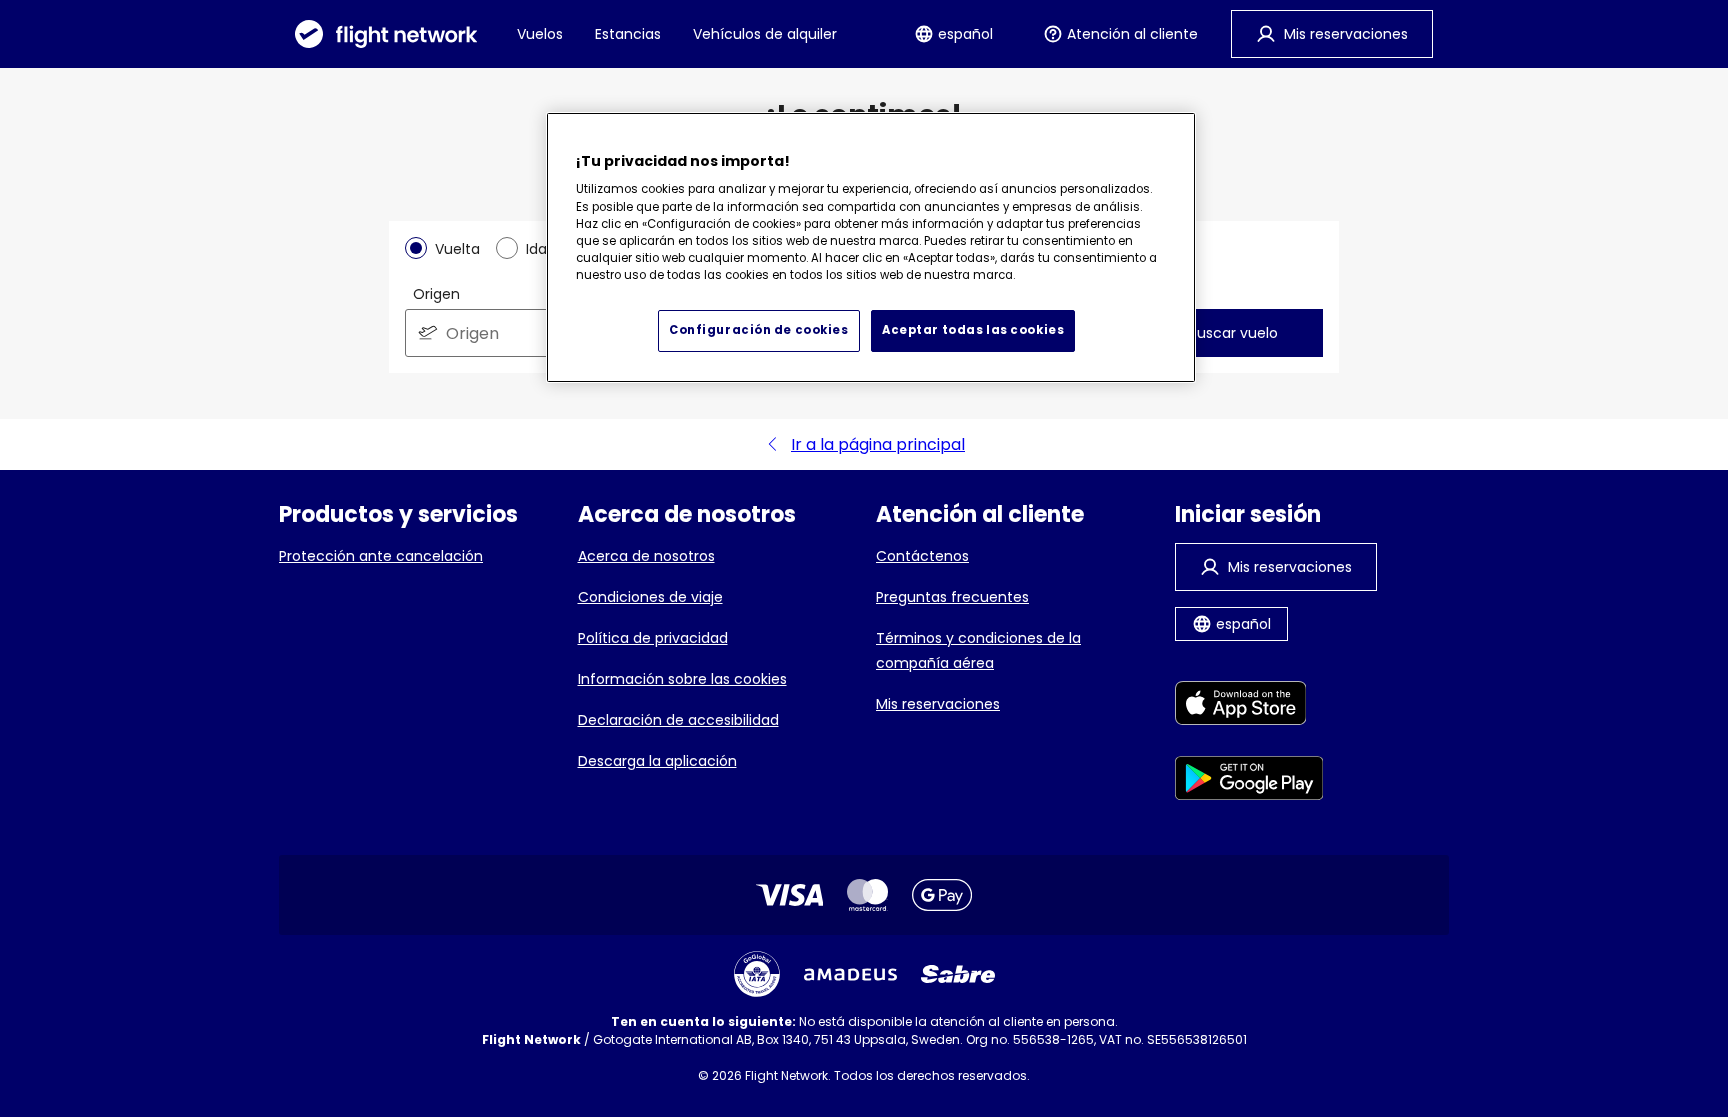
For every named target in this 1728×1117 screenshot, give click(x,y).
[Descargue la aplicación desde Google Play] (1249, 781)
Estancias (628, 34)
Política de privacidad (653, 638)
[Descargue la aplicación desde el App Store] (1249, 706)
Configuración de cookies (759, 330)
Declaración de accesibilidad (678, 720)
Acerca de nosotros (646, 556)
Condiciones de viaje (650, 597)
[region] (871, 247)
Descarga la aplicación (657, 761)
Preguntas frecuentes (952, 597)
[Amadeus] (850, 974)
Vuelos (540, 34)
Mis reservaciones (938, 704)
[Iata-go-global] (757, 974)
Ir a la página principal (878, 444)
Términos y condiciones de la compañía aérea (978, 650)
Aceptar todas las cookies (973, 330)
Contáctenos (922, 556)
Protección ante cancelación (381, 556)
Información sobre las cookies (682, 679)
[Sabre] (958, 974)
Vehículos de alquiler (765, 34)
